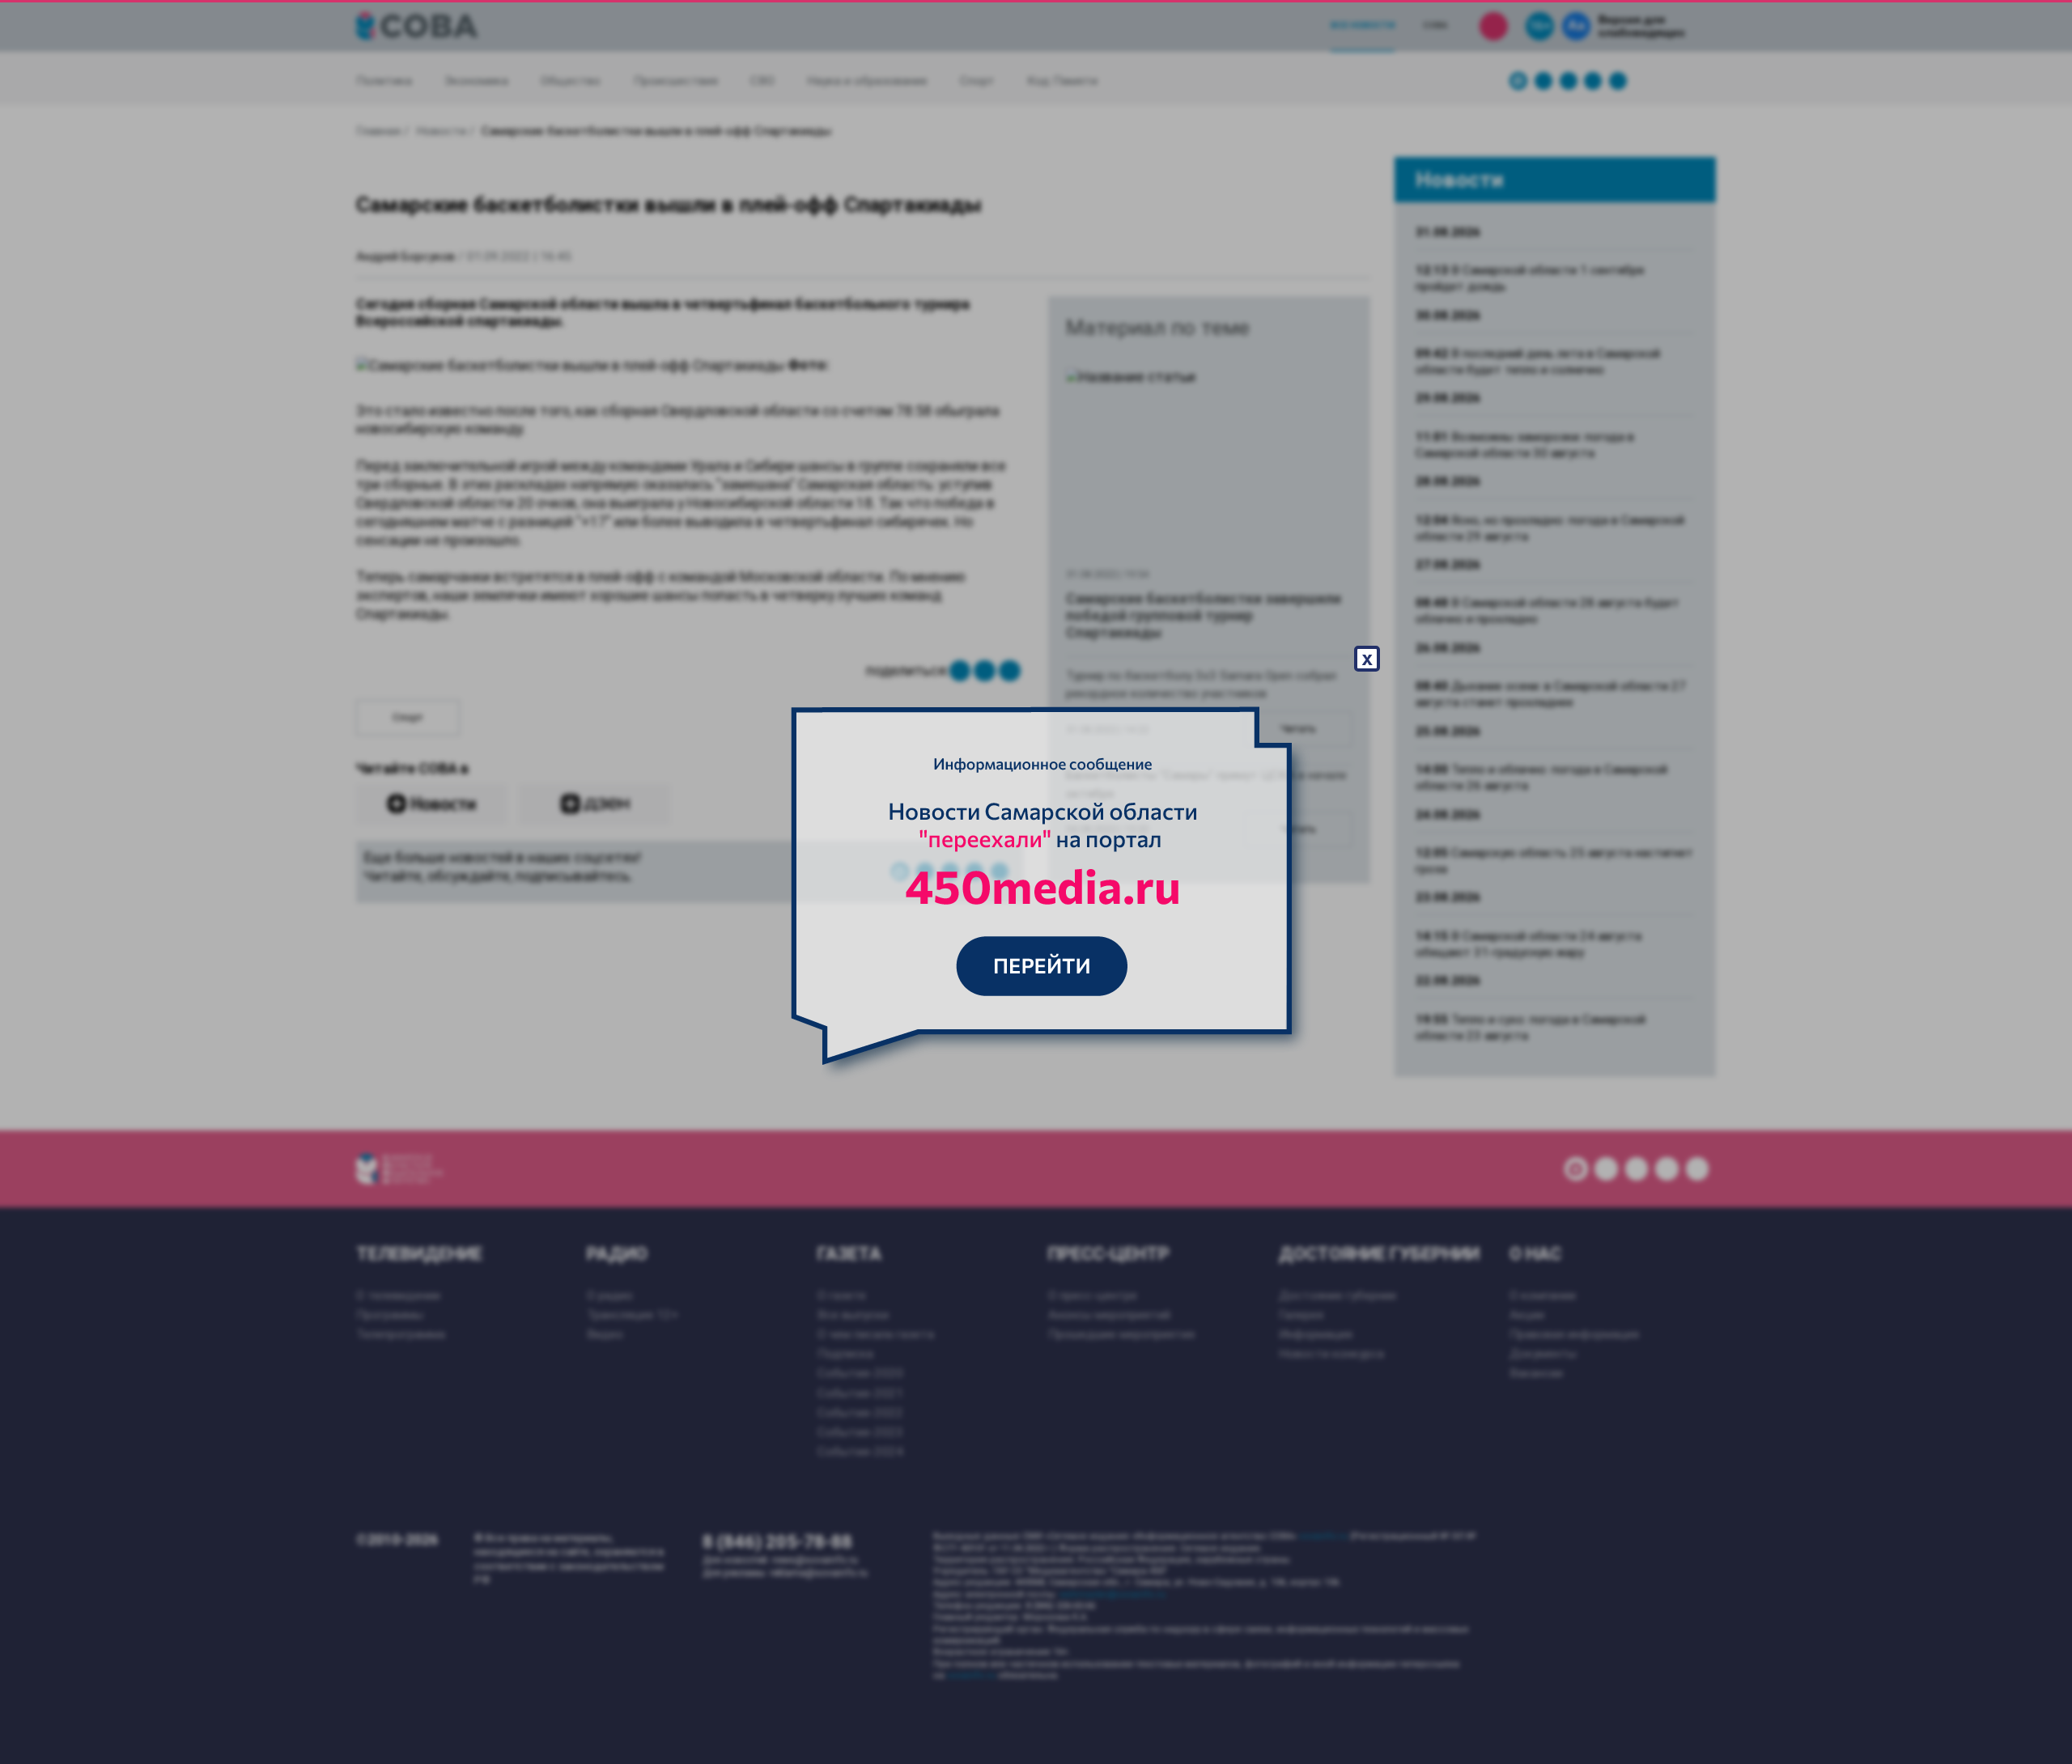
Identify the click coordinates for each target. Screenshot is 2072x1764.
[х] (1036, 882)
